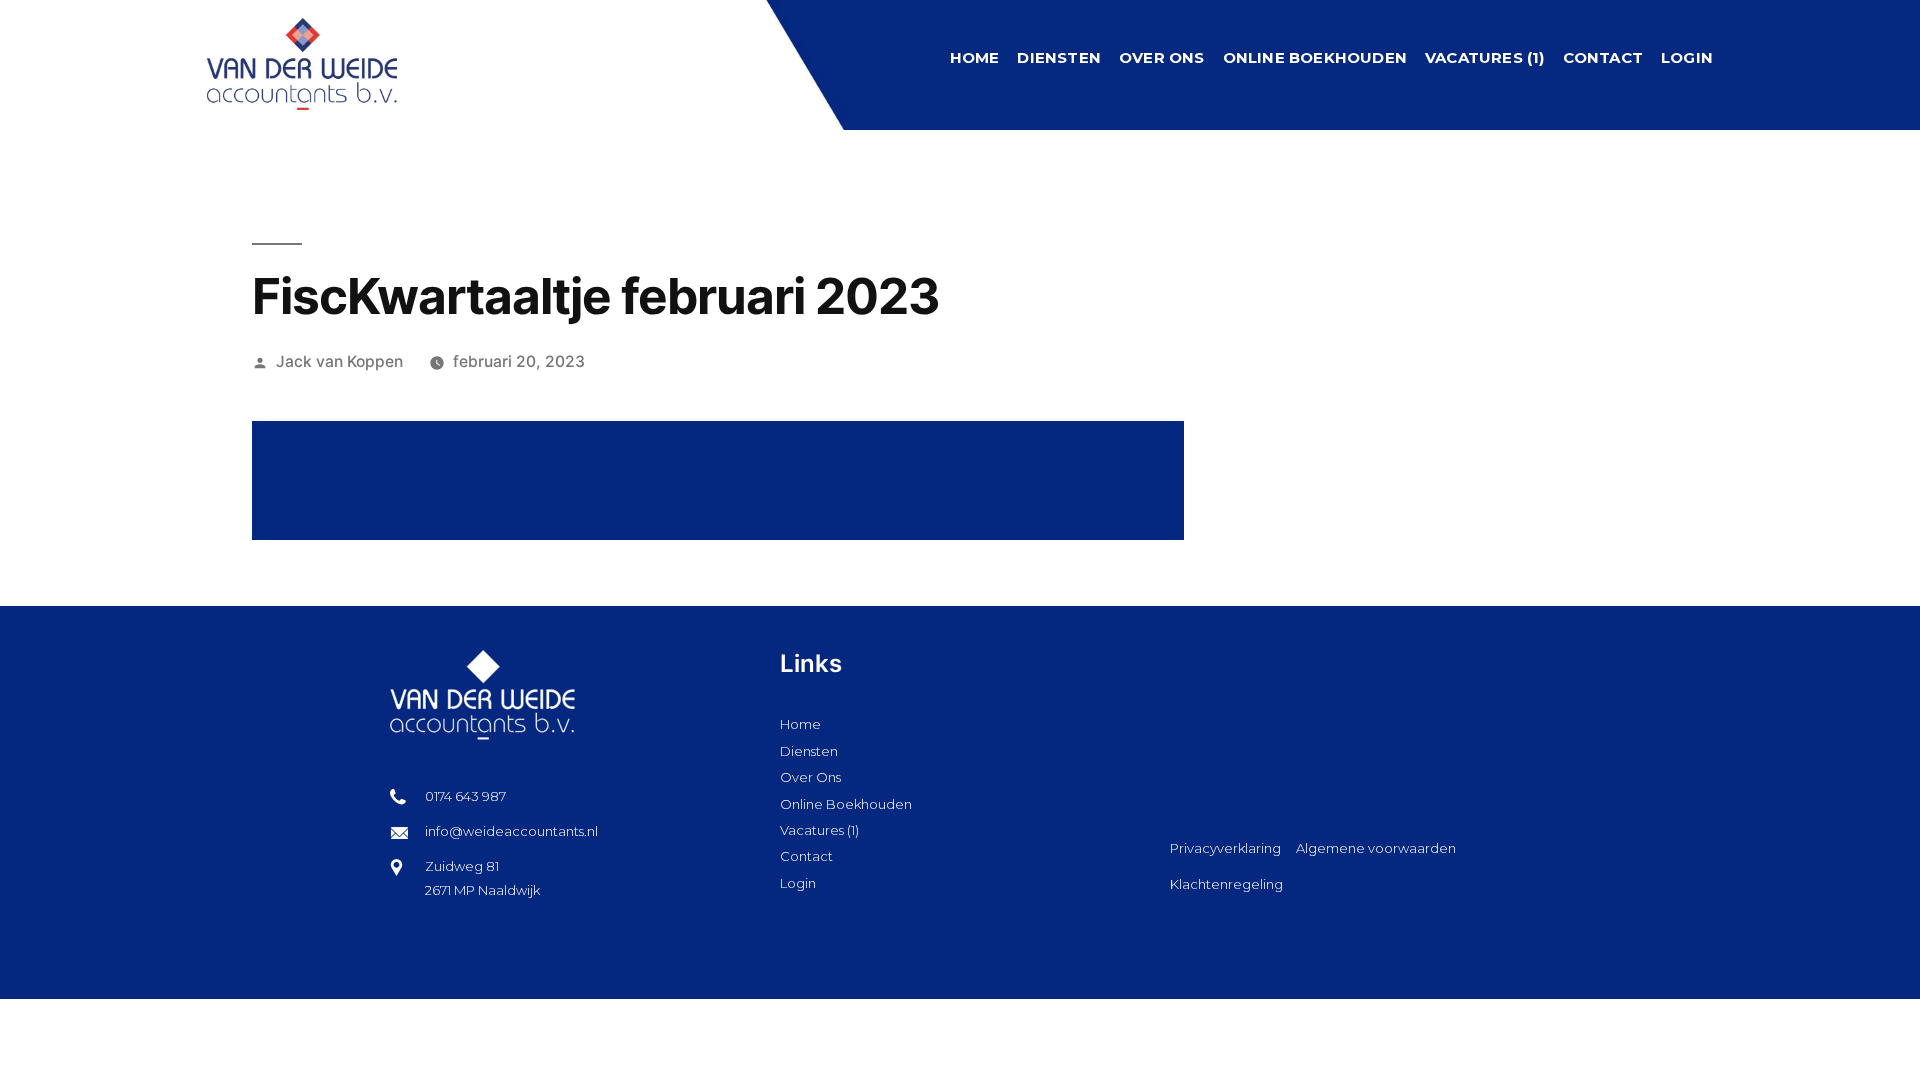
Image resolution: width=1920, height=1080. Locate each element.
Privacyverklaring (1225, 848)
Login (1687, 57)
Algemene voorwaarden (1376, 848)
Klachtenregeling (1226, 884)
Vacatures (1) (1485, 57)
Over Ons (1162, 57)
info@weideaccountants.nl (511, 831)
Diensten (1059, 57)
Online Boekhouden (1315, 57)
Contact (1603, 57)
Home (975, 57)
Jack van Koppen (339, 361)
